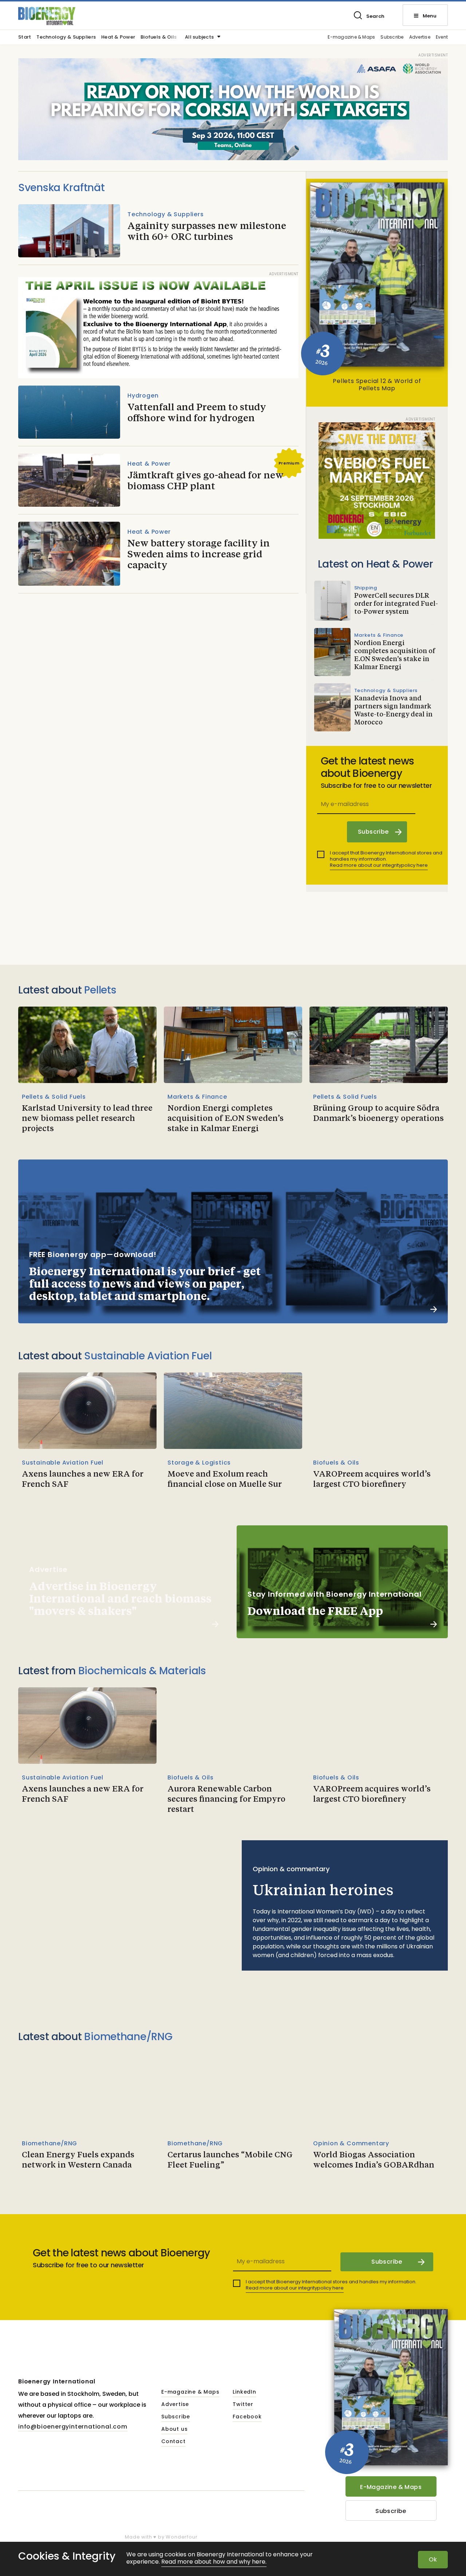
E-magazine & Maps (351, 37)
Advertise (420, 37)
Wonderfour (181, 2537)
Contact (173, 2442)
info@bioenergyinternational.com (73, 2427)
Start (25, 37)
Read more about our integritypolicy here (379, 865)
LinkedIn (244, 2392)
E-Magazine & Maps (391, 2487)
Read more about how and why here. (214, 2562)
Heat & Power (118, 37)
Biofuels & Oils (159, 37)
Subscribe (392, 37)
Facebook (247, 2417)
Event (442, 37)
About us (174, 2429)
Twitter (243, 2405)
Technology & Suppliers (66, 37)
